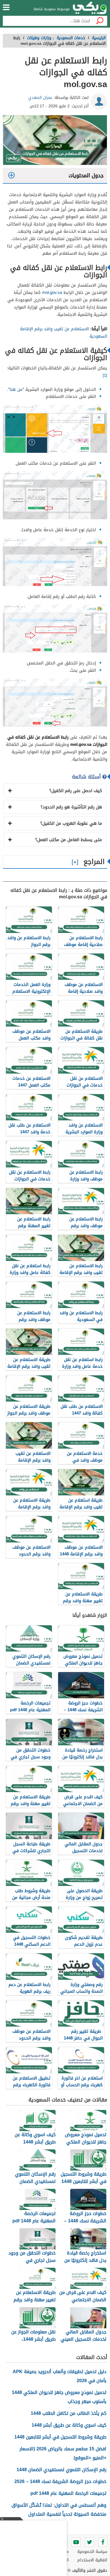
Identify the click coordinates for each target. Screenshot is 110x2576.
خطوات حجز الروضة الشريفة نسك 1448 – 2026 (60, 2481)
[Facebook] (103, 2542)
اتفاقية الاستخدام (92, 2560)
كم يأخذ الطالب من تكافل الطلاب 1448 (69, 2413)
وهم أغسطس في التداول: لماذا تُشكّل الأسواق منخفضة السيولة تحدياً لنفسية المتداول (59, 2510)
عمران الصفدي (40, 98)
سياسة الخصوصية (92, 2552)
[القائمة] (6, 7)
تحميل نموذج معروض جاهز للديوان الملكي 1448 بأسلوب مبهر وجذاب (59, 2397)
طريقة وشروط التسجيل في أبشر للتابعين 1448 (60, 2437)
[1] (105, 375)
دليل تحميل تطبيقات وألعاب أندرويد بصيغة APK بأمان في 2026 (60, 2376)
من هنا (16, 389)
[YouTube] (76, 2542)
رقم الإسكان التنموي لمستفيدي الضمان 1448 (61, 2470)
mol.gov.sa (52, 292)
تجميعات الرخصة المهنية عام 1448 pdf (68, 2493)
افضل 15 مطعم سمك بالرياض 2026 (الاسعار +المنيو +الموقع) (63, 2453)
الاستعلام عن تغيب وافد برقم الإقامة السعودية (64, 332)
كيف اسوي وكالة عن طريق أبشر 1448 (69, 2425)
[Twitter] (89, 2542)
